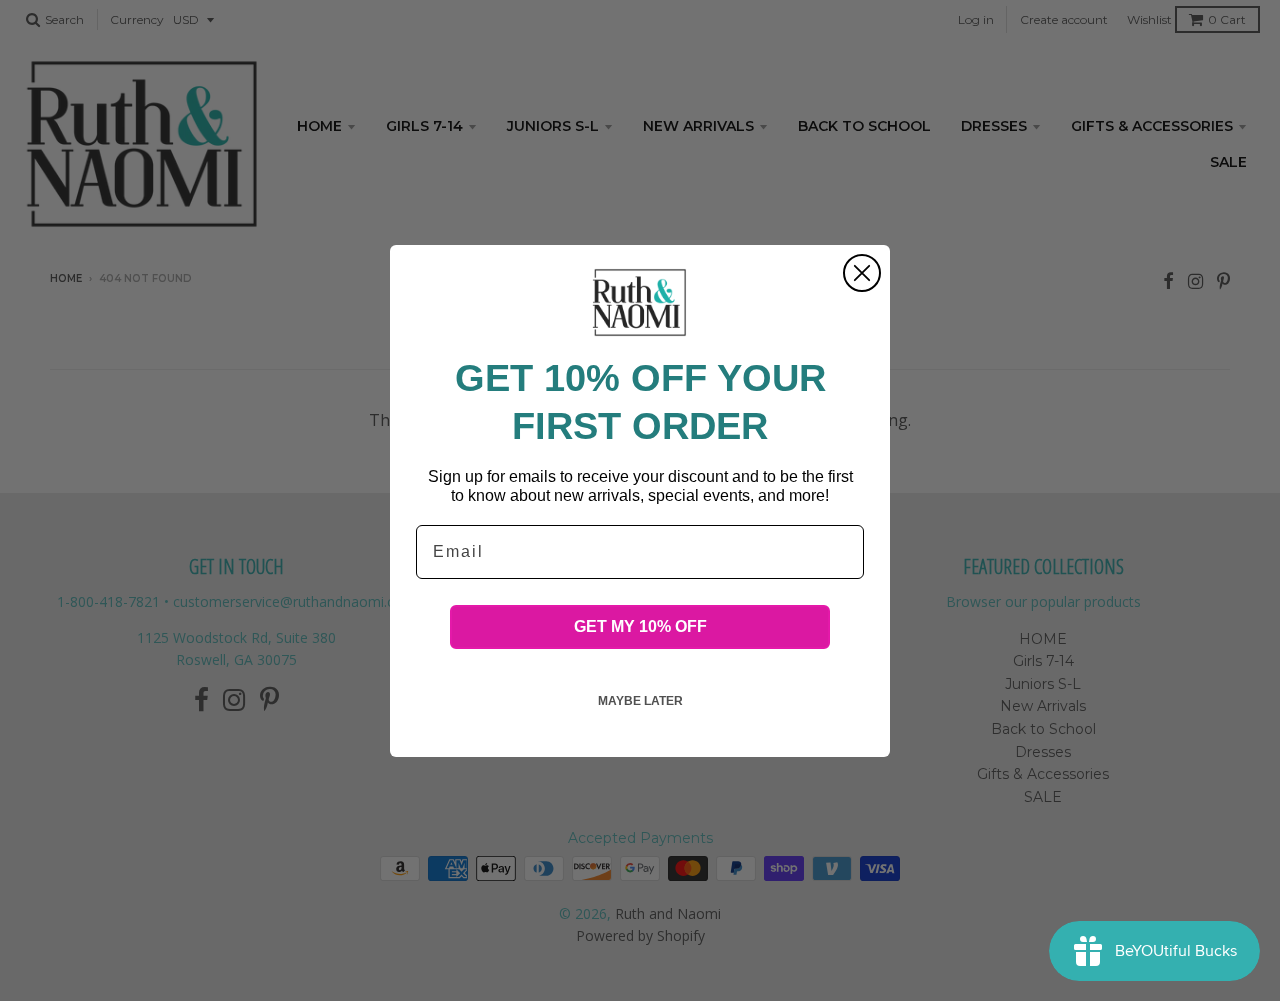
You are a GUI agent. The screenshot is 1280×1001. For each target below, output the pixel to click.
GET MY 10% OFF (640, 625)
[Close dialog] (862, 273)
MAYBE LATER (640, 700)
